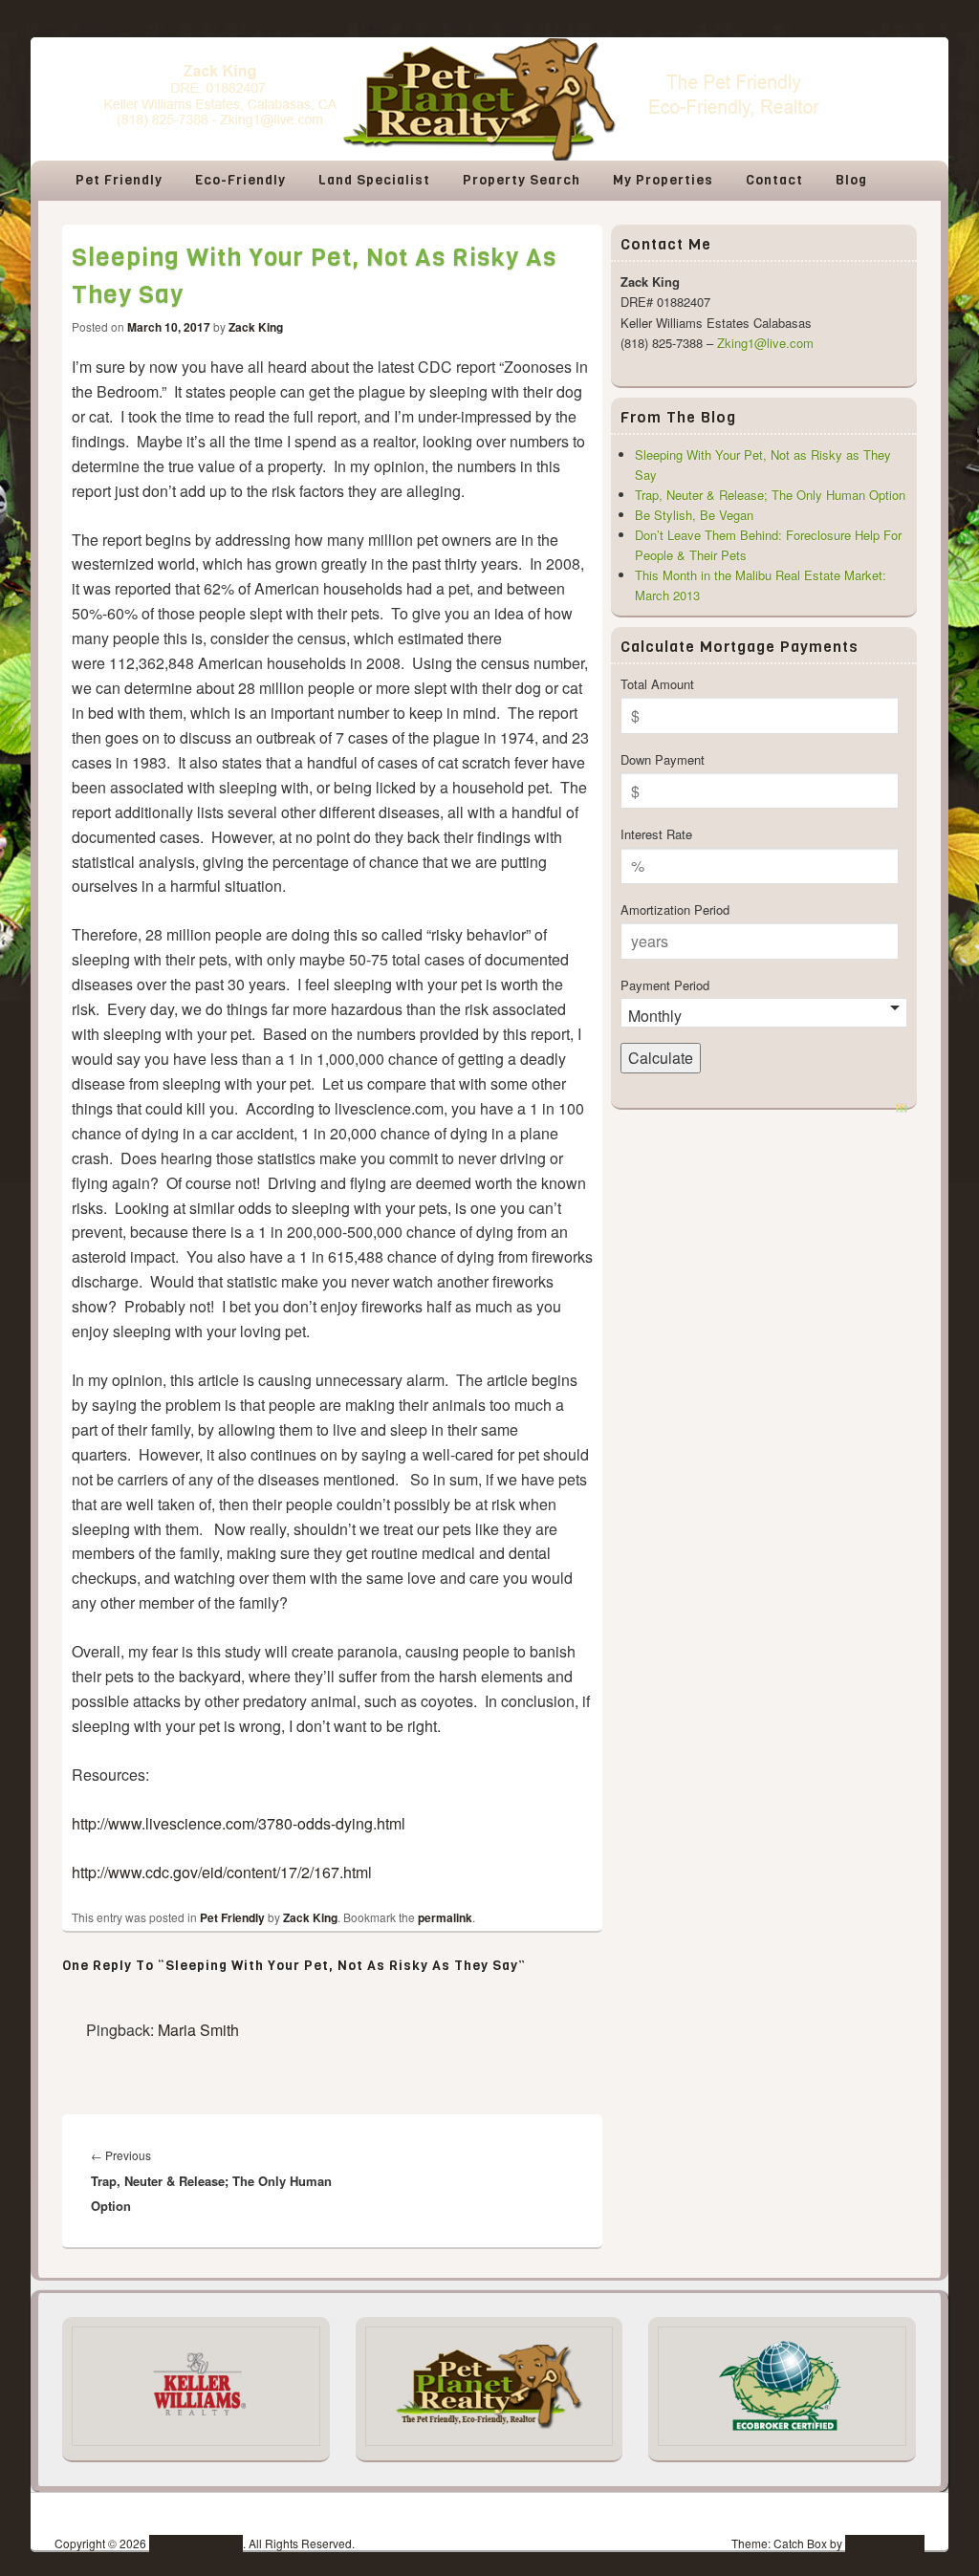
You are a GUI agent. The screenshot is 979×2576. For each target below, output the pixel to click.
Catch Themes (885, 2544)
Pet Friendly (119, 180)
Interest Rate (656, 834)
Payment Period (665, 985)
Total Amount (657, 684)
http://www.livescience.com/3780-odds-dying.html (239, 1823)
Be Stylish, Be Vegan (694, 515)
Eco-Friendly (240, 180)
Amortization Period (675, 909)
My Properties (663, 180)
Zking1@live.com (765, 343)
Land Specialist (374, 180)
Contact (774, 180)
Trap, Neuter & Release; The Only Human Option (770, 495)
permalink (445, 1917)
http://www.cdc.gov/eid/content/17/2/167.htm (220, 1872)
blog (851, 180)
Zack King (256, 327)
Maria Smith (198, 2030)
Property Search (522, 180)
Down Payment (663, 759)
